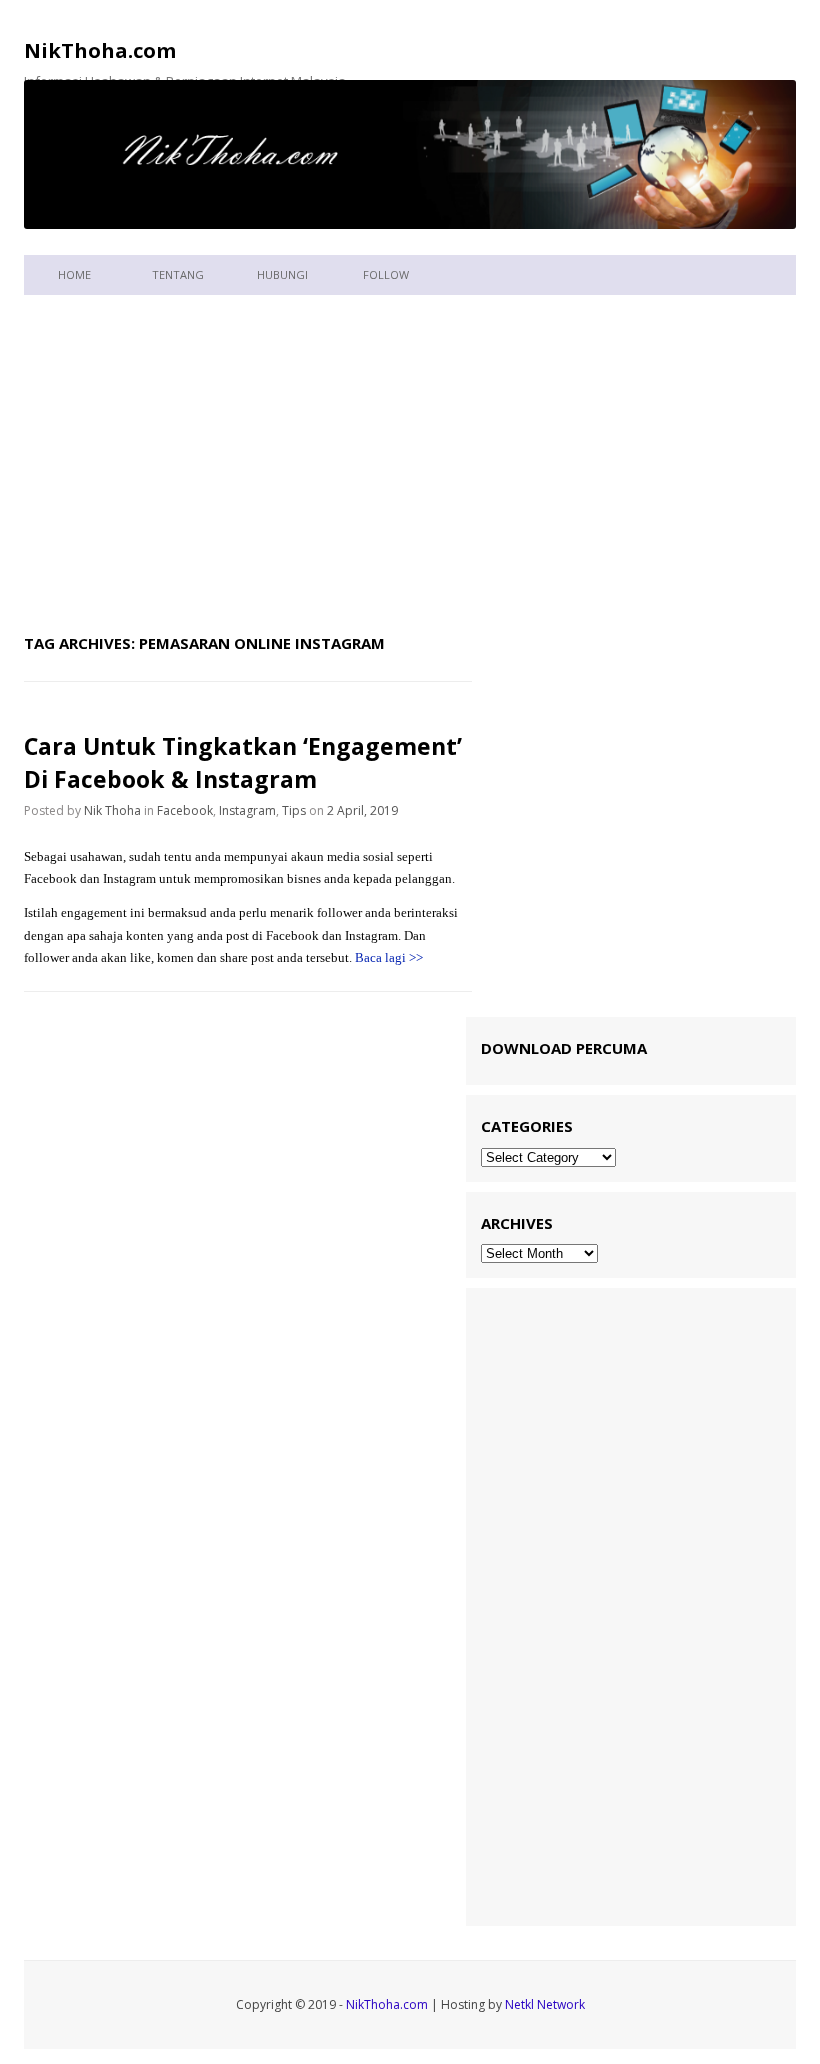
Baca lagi (389, 957)
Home (74, 274)
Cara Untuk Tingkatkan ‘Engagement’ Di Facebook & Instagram (243, 762)
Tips (294, 810)
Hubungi (282, 274)
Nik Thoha (112, 810)
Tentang (178, 274)
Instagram (247, 810)
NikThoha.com (100, 50)
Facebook (185, 810)
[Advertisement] (410, 459)
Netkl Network (545, 2004)
